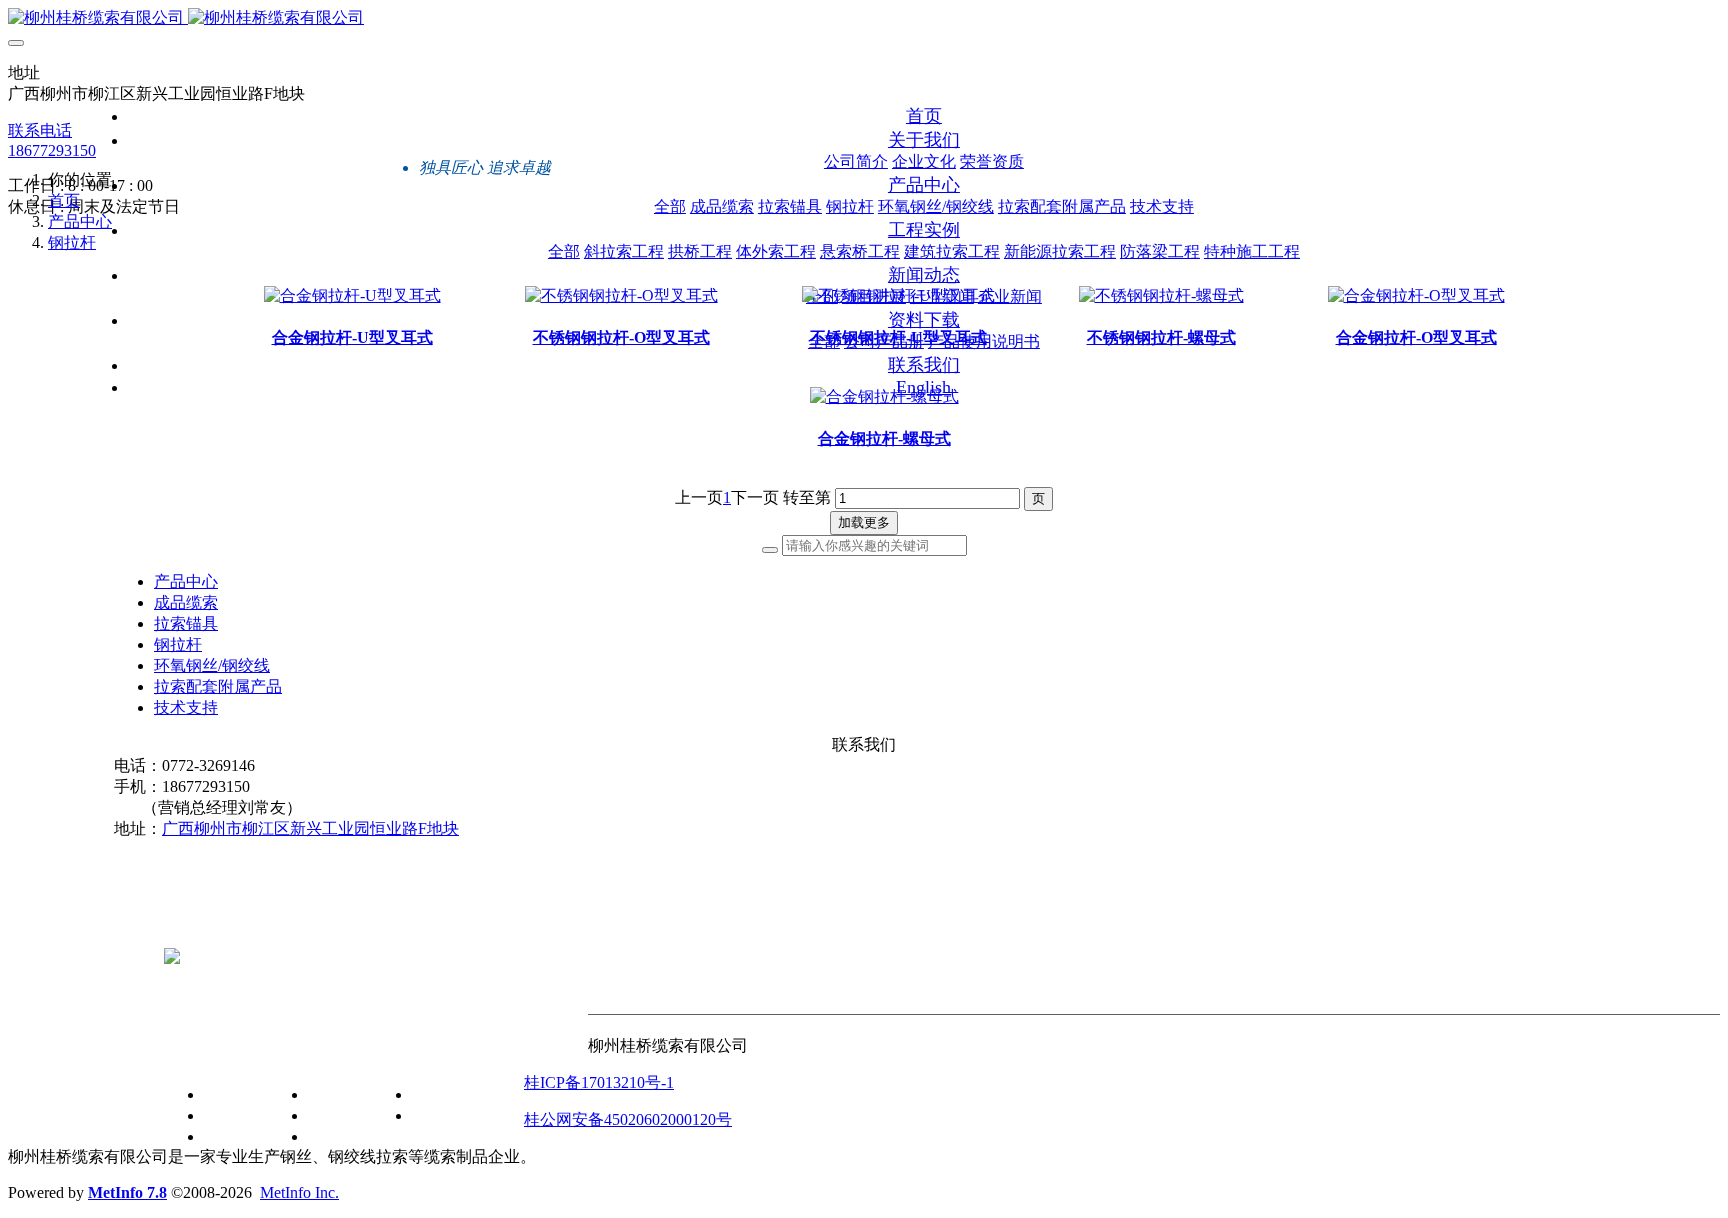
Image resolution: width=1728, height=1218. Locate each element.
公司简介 (236, 1094)
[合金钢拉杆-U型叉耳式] (352, 295)
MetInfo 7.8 (127, 1192)
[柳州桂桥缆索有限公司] (864, 18)
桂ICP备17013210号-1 (599, 1082)
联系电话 (40, 130)
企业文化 (236, 1115)
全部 (670, 206)
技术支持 (186, 707)
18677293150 (52, 150)
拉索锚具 (186, 623)
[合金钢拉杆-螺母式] (884, 396)
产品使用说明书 (468, 1115)
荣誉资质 (236, 1136)
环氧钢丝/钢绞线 (212, 665)
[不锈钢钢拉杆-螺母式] (1161, 295)
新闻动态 (300, 1051)
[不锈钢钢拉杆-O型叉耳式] (621, 295)
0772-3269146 (210, 922)
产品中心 (80, 221)
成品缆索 (186, 602)
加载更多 (864, 522)
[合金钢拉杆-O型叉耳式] (1416, 295)
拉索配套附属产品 (218, 686)
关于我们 (196, 1051)
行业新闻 (340, 1115)
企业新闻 (340, 1136)
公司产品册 (452, 1094)
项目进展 (340, 1094)
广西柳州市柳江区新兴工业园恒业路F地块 (310, 828)
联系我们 (556, 1051)
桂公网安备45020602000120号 (628, 1119)
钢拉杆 (72, 242)
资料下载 (404, 1051)
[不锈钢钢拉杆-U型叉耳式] (898, 295)
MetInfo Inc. (299, 1192)
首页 (924, 116)
